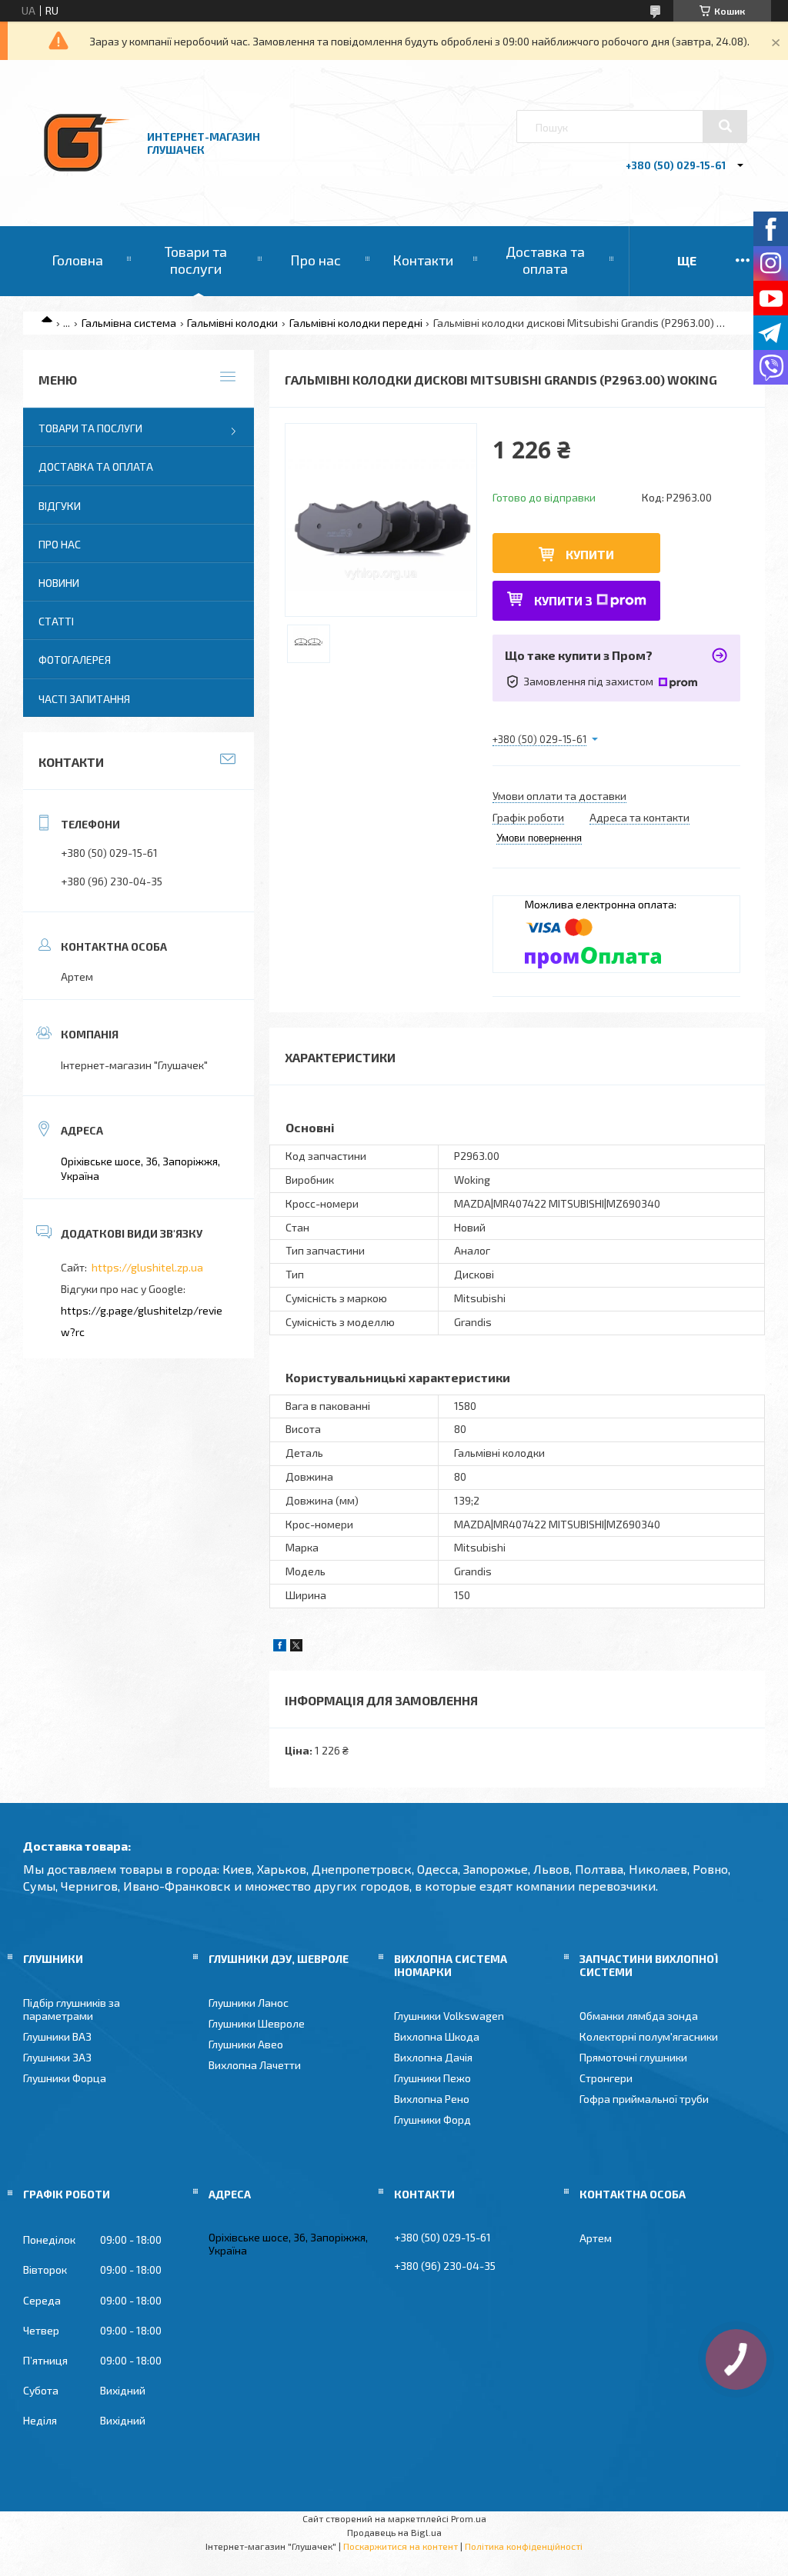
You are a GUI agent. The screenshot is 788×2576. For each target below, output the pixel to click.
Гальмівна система (129, 323)
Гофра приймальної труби (644, 2099)
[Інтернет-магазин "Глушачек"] (87, 184)
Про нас (316, 260)
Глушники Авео (246, 2044)
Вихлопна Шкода (437, 2036)
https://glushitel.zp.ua (147, 1267)
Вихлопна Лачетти (255, 2065)
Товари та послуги (196, 260)
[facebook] (280, 1647)
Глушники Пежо (432, 2078)
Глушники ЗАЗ (57, 2057)
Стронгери (606, 2078)
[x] (296, 1647)
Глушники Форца (65, 2078)
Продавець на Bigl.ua (394, 2532)
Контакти (423, 260)
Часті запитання (84, 699)
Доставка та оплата (545, 260)
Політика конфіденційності (524, 2546)
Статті (56, 621)
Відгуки (60, 506)
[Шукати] (725, 126)
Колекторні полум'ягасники (649, 2036)
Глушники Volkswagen (449, 2016)
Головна (77, 260)
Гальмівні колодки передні (356, 323)
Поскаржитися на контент (401, 2546)
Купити (590, 554)
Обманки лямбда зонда (639, 2016)
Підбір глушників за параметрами (72, 2009)
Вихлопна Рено (432, 2099)
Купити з (563, 600)
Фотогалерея (75, 660)
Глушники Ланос (249, 2003)
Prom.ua (469, 2518)
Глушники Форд (432, 2119)
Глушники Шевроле (257, 2023)
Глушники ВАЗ (57, 2036)
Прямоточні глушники (633, 2057)
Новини (59, 583)
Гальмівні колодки (232, 323)
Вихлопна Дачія (433, 2057)
